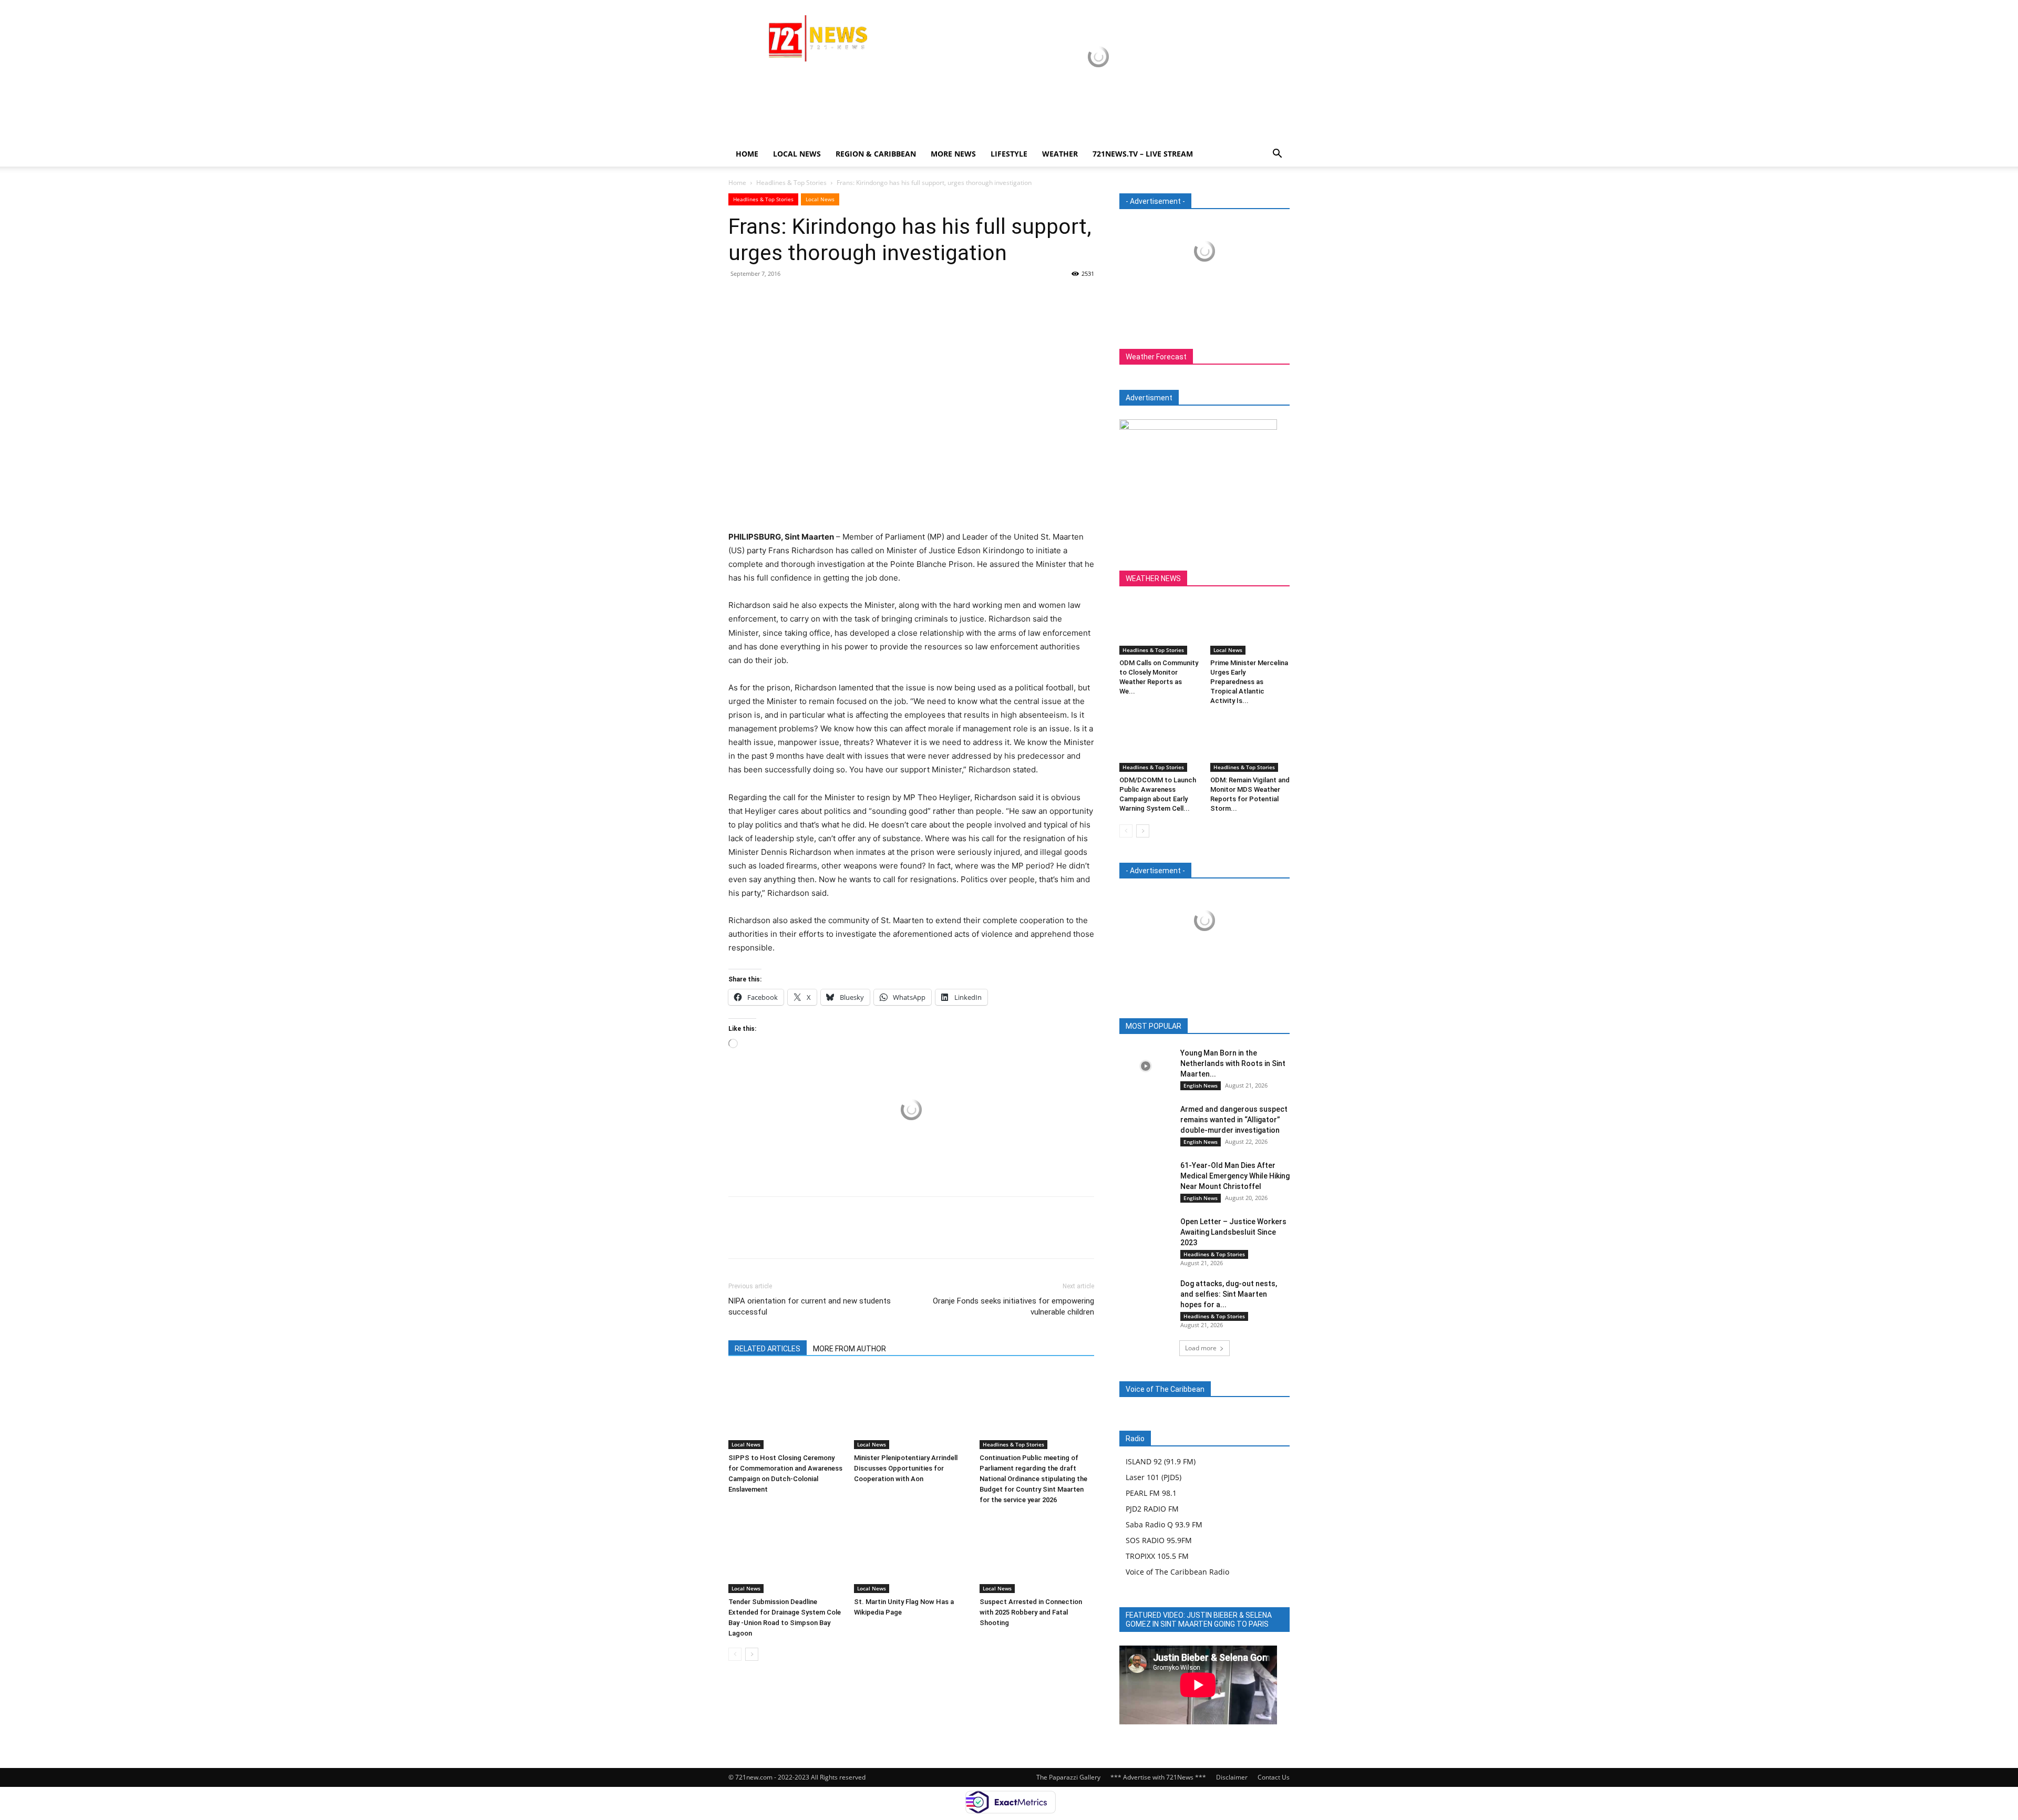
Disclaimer (1232, 1777)
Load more (1201, 1348)
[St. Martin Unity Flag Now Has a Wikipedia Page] (911, 1554)
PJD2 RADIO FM (1152, 1509)
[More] (836, 297)
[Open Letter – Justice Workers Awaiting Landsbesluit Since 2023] (1146, 1234)
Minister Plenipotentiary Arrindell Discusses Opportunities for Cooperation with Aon (906, 1468)
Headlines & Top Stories (791, 183)
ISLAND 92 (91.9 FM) (1161, 1461)
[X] (763, 297)
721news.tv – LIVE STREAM (1143, 154)
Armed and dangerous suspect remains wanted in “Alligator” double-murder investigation (1234, 1120)
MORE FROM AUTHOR (850, 1349)
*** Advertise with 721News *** (1158, 1777)
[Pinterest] (787, 297)
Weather (1060, 154)
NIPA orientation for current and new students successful (810, 1306)
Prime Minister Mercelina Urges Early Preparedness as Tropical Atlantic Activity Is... (1249, 682)
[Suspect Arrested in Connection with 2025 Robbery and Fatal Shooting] (1037, 1554)
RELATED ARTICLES (768, 1349)
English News (1201, 1085)
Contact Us (1274, 1777)
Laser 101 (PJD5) (1154, 1477)
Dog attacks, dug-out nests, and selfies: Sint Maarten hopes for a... (1229, 1294)
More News (953, 154)
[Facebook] (739, 297)
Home (747, 154)
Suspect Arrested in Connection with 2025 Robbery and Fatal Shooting (1031, 1612)
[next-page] (752, 1654)
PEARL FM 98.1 (1151, 1493)
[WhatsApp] (811, 297)
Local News (797, 154)
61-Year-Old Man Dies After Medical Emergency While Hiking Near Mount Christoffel (1235, 1176)
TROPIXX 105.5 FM (1157, 1556)
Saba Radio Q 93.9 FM (1164, 1524)
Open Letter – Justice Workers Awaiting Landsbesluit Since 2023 (1233, 1232)
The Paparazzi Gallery (1068, 1777)
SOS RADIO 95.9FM (1159, 1540)
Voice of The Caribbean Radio (1177, 1572)
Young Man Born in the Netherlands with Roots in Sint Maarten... (1233, 1063)
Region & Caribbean (876, 154)
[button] (1277, 155)
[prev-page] (735, 1654)
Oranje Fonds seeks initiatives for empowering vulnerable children (1013, 1306)
